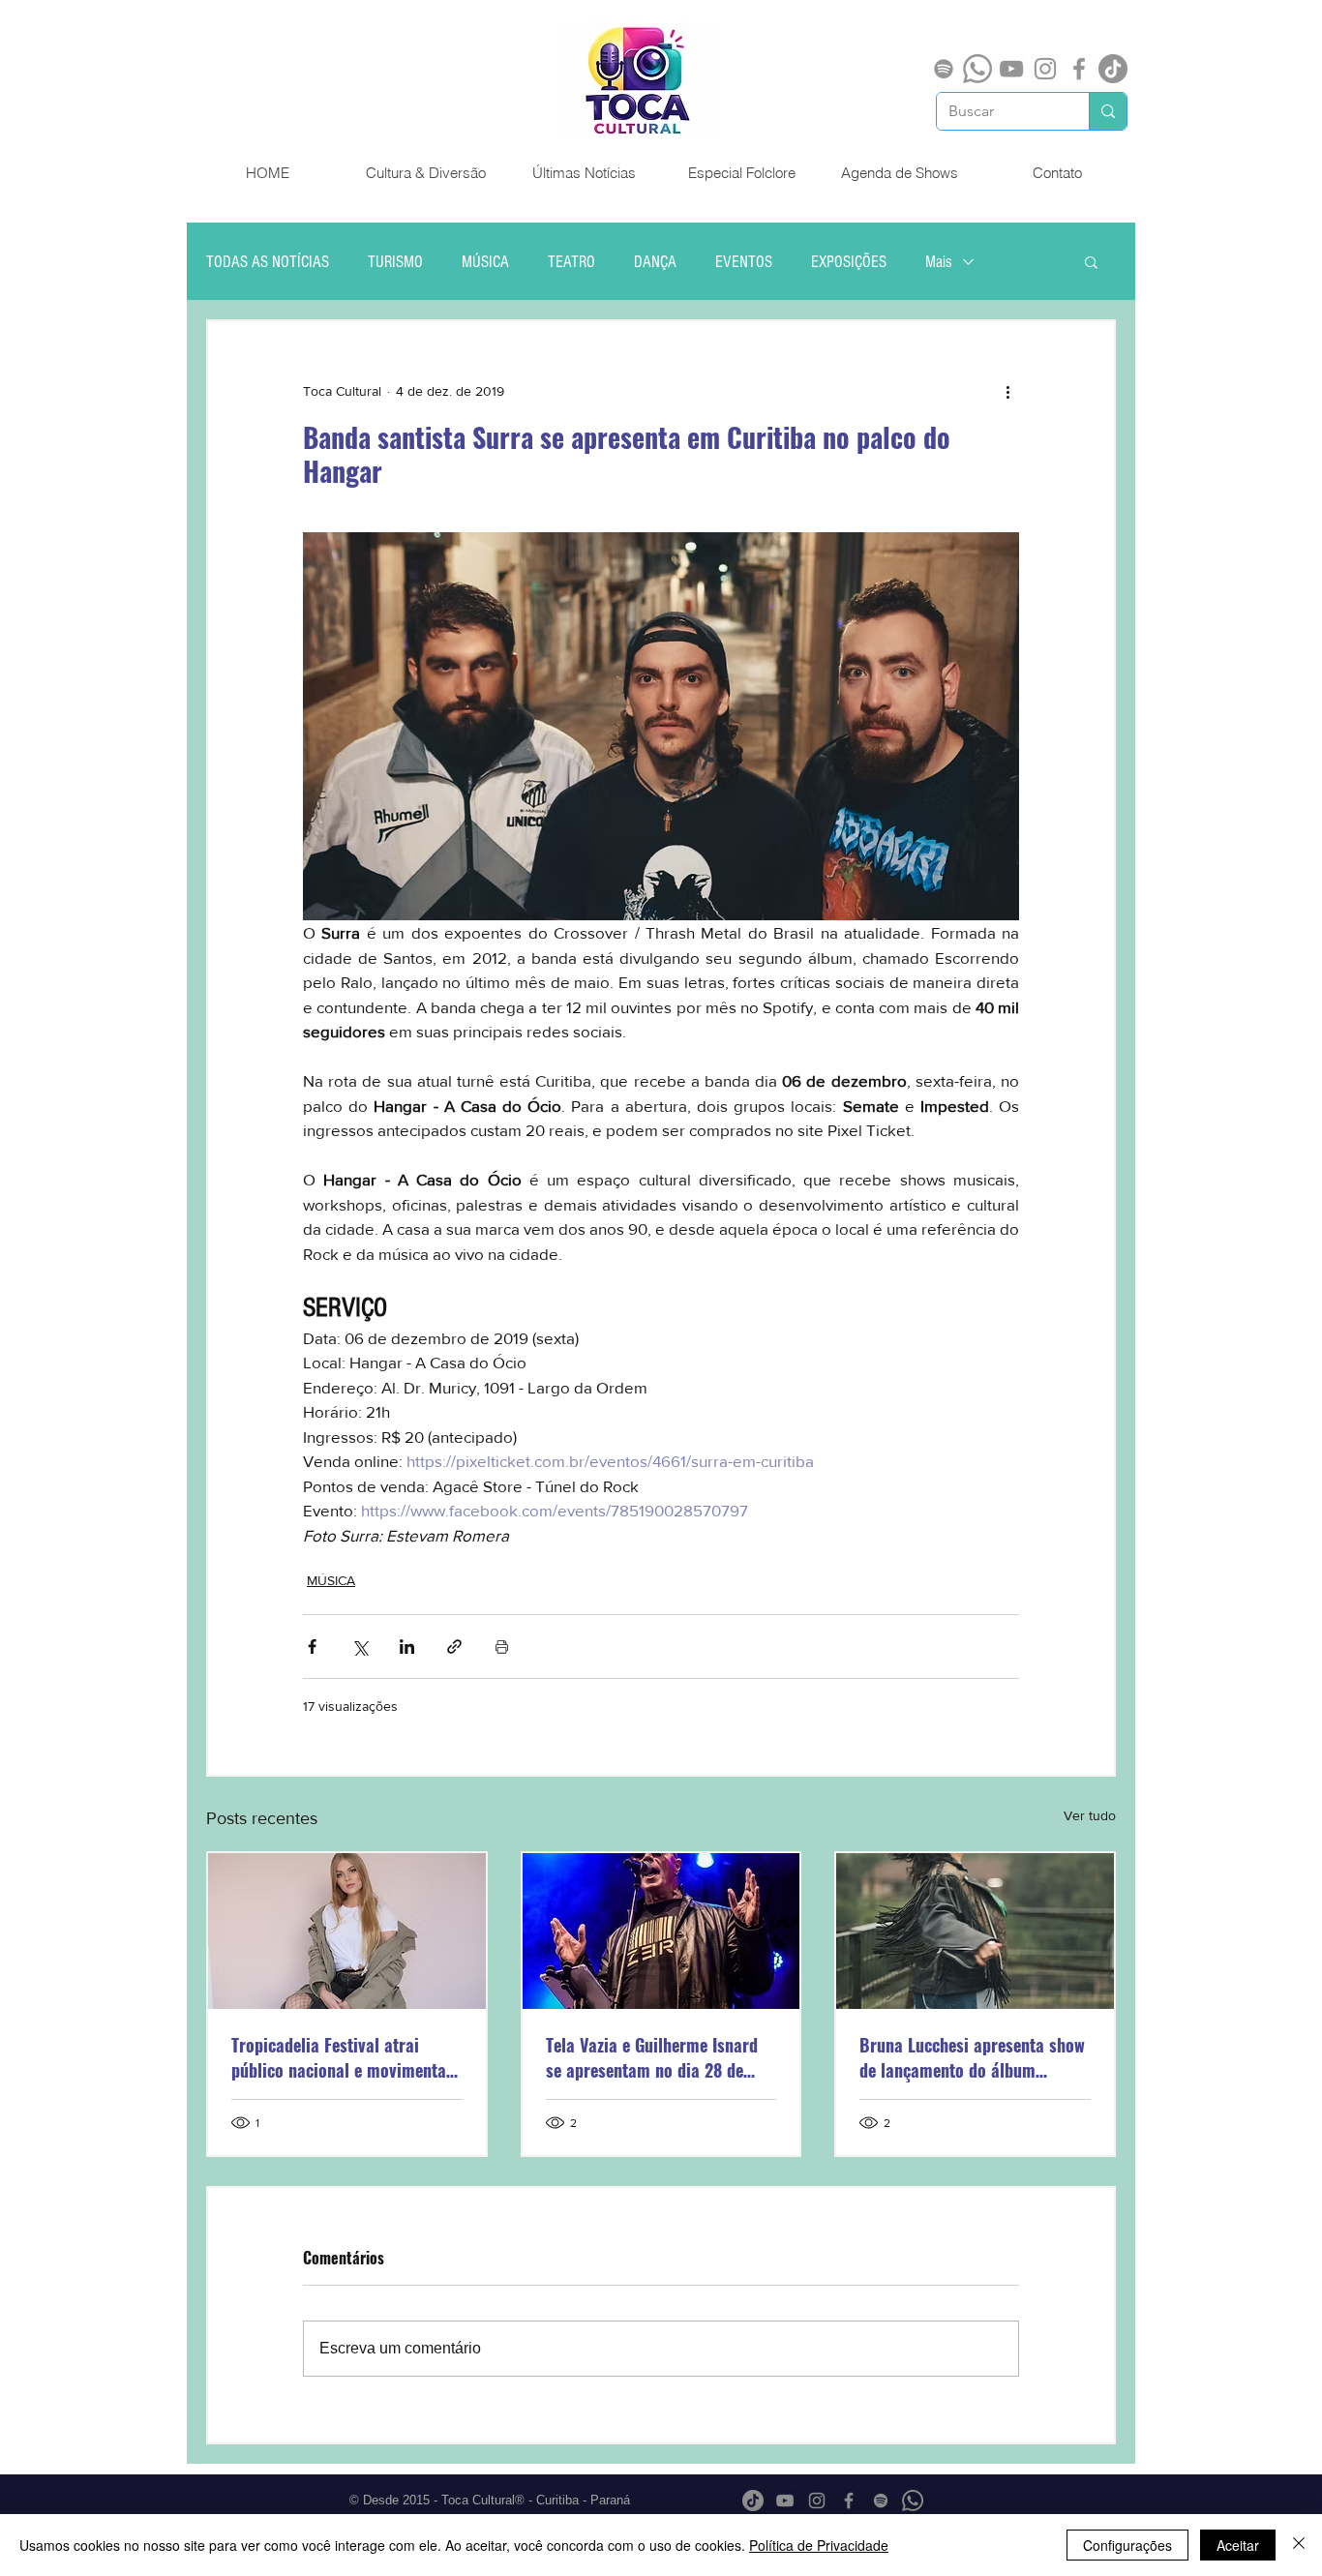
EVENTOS (744, 262)
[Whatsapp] (977, 69)
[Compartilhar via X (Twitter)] (360, 1647)
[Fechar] (1299, 2545)
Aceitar (1238, 2545)
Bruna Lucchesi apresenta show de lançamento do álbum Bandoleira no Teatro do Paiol (972, 2057)
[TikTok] (1113, 69)
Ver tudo (1090, 1815)
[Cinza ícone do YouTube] (1011, 69)
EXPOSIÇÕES (849, 262)
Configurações (1127, 2545)
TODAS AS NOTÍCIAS (268, 262)
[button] (1091, 261)
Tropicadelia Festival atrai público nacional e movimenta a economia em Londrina (346, 2057)
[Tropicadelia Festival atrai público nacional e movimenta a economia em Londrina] (347, 1931)
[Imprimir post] (502, 1647)
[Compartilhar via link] (454, 1647)
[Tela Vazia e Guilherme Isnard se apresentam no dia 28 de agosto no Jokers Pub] (661, 1931)
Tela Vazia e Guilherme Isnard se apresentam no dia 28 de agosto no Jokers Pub (652, 2057)
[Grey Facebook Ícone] (1079, 69)
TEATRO (571, 262)
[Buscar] (1108, 111)
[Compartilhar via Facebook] (312, 1647)
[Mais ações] (1007, 391)
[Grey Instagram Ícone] (1045, 69)
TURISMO (395, 262)
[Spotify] (944, 69)
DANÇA (655, 262)
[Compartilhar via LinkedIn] (407, 1647)
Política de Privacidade (819, 2545)
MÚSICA (485, 262)
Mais (939, 262)
